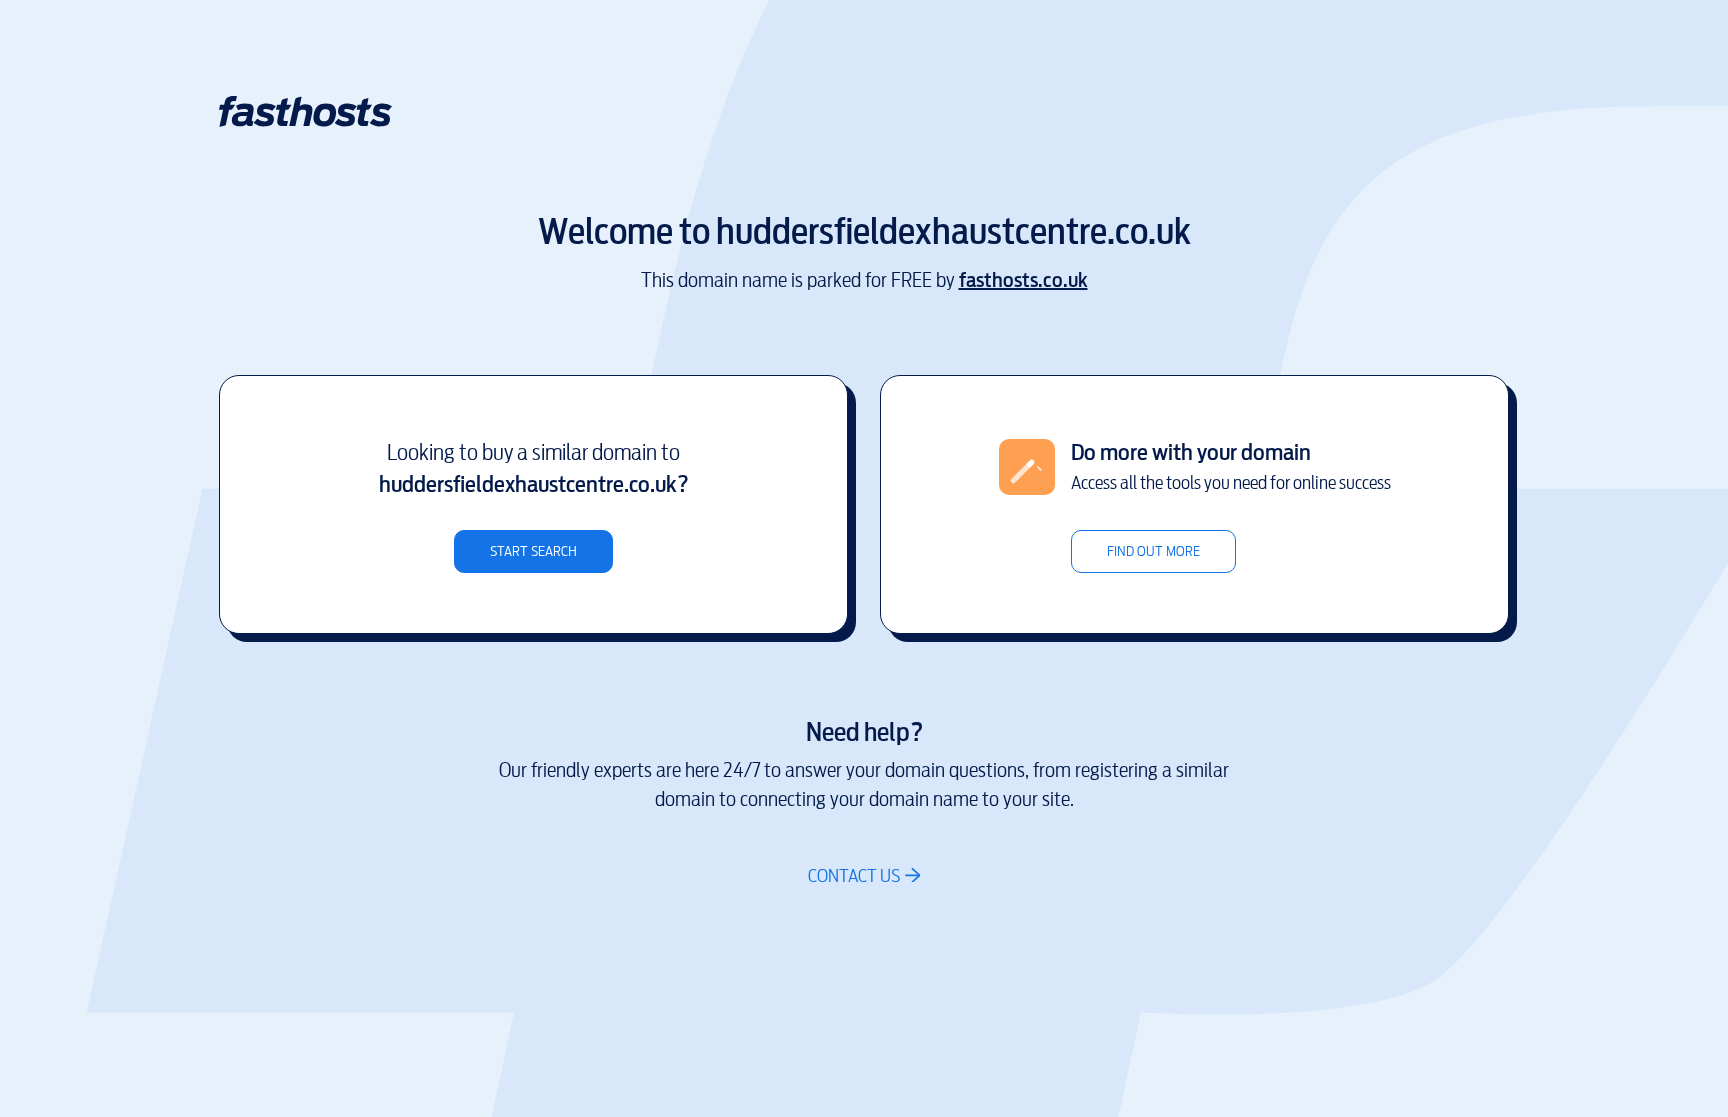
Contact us (854, 875)
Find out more (1153, 551)
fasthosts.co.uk (1023, 280)
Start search (533, 551)
